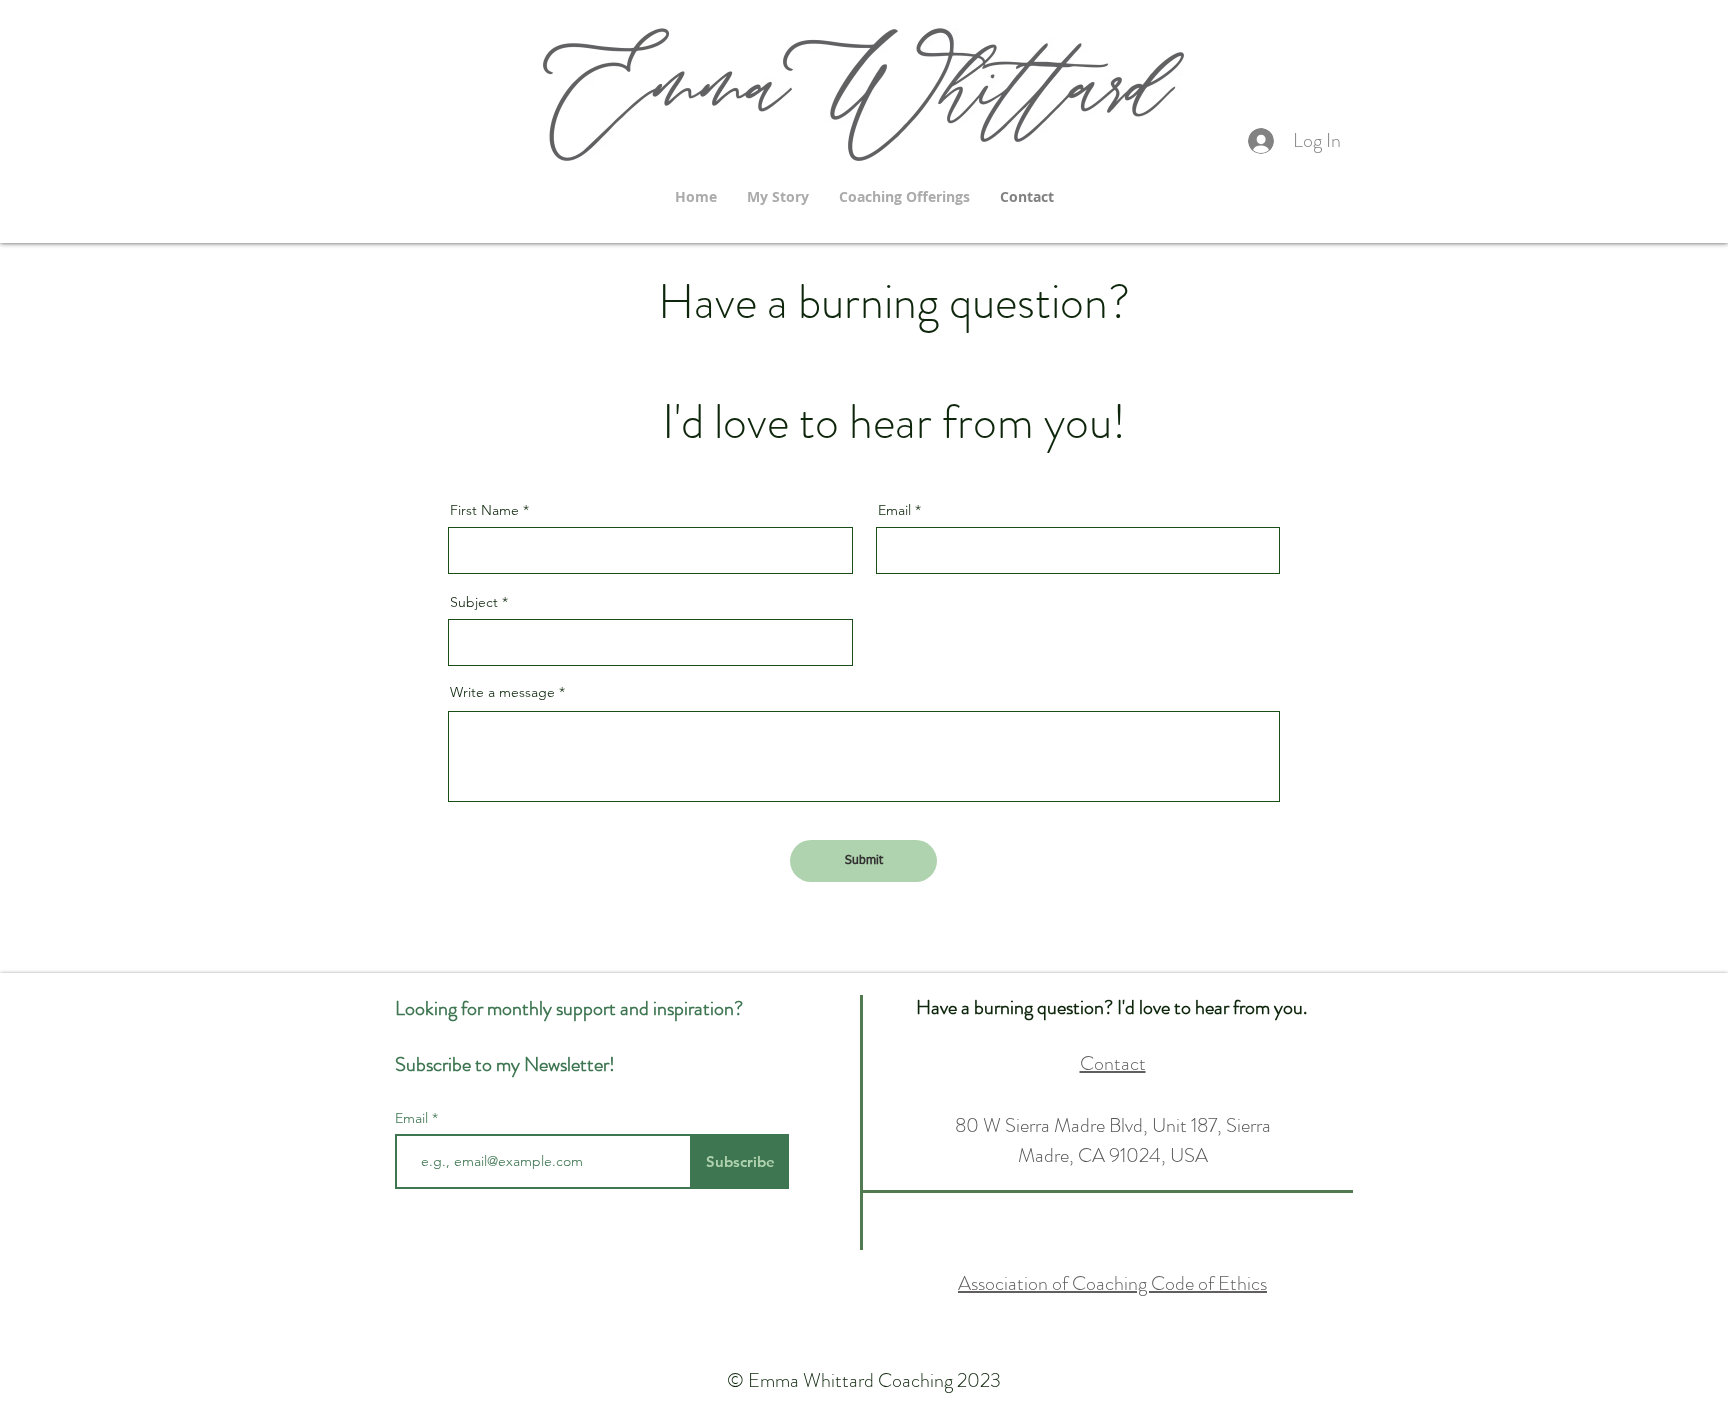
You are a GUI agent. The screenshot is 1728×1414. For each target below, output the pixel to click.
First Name (484, 510)
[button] (904, 196)
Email (894, 510)
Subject (474, 602)
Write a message (502, 692)
